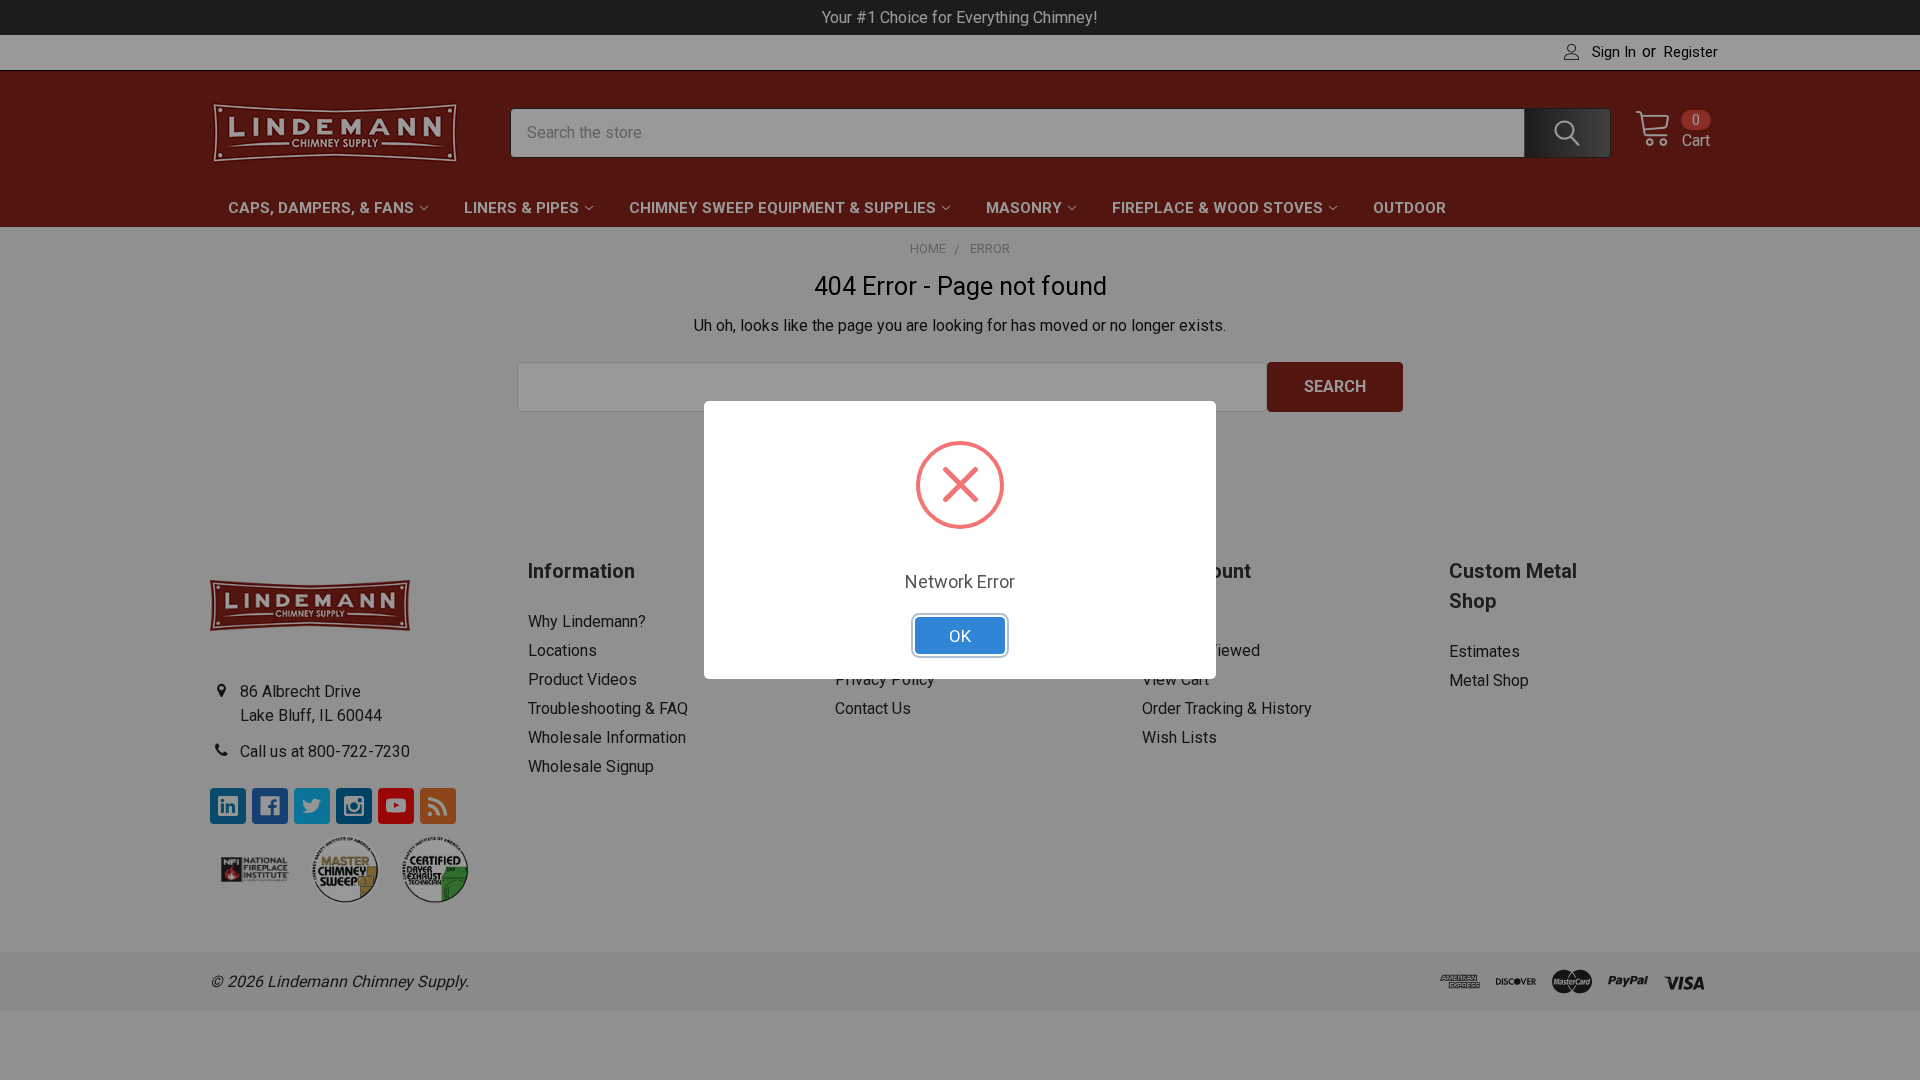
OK (960, 636)
